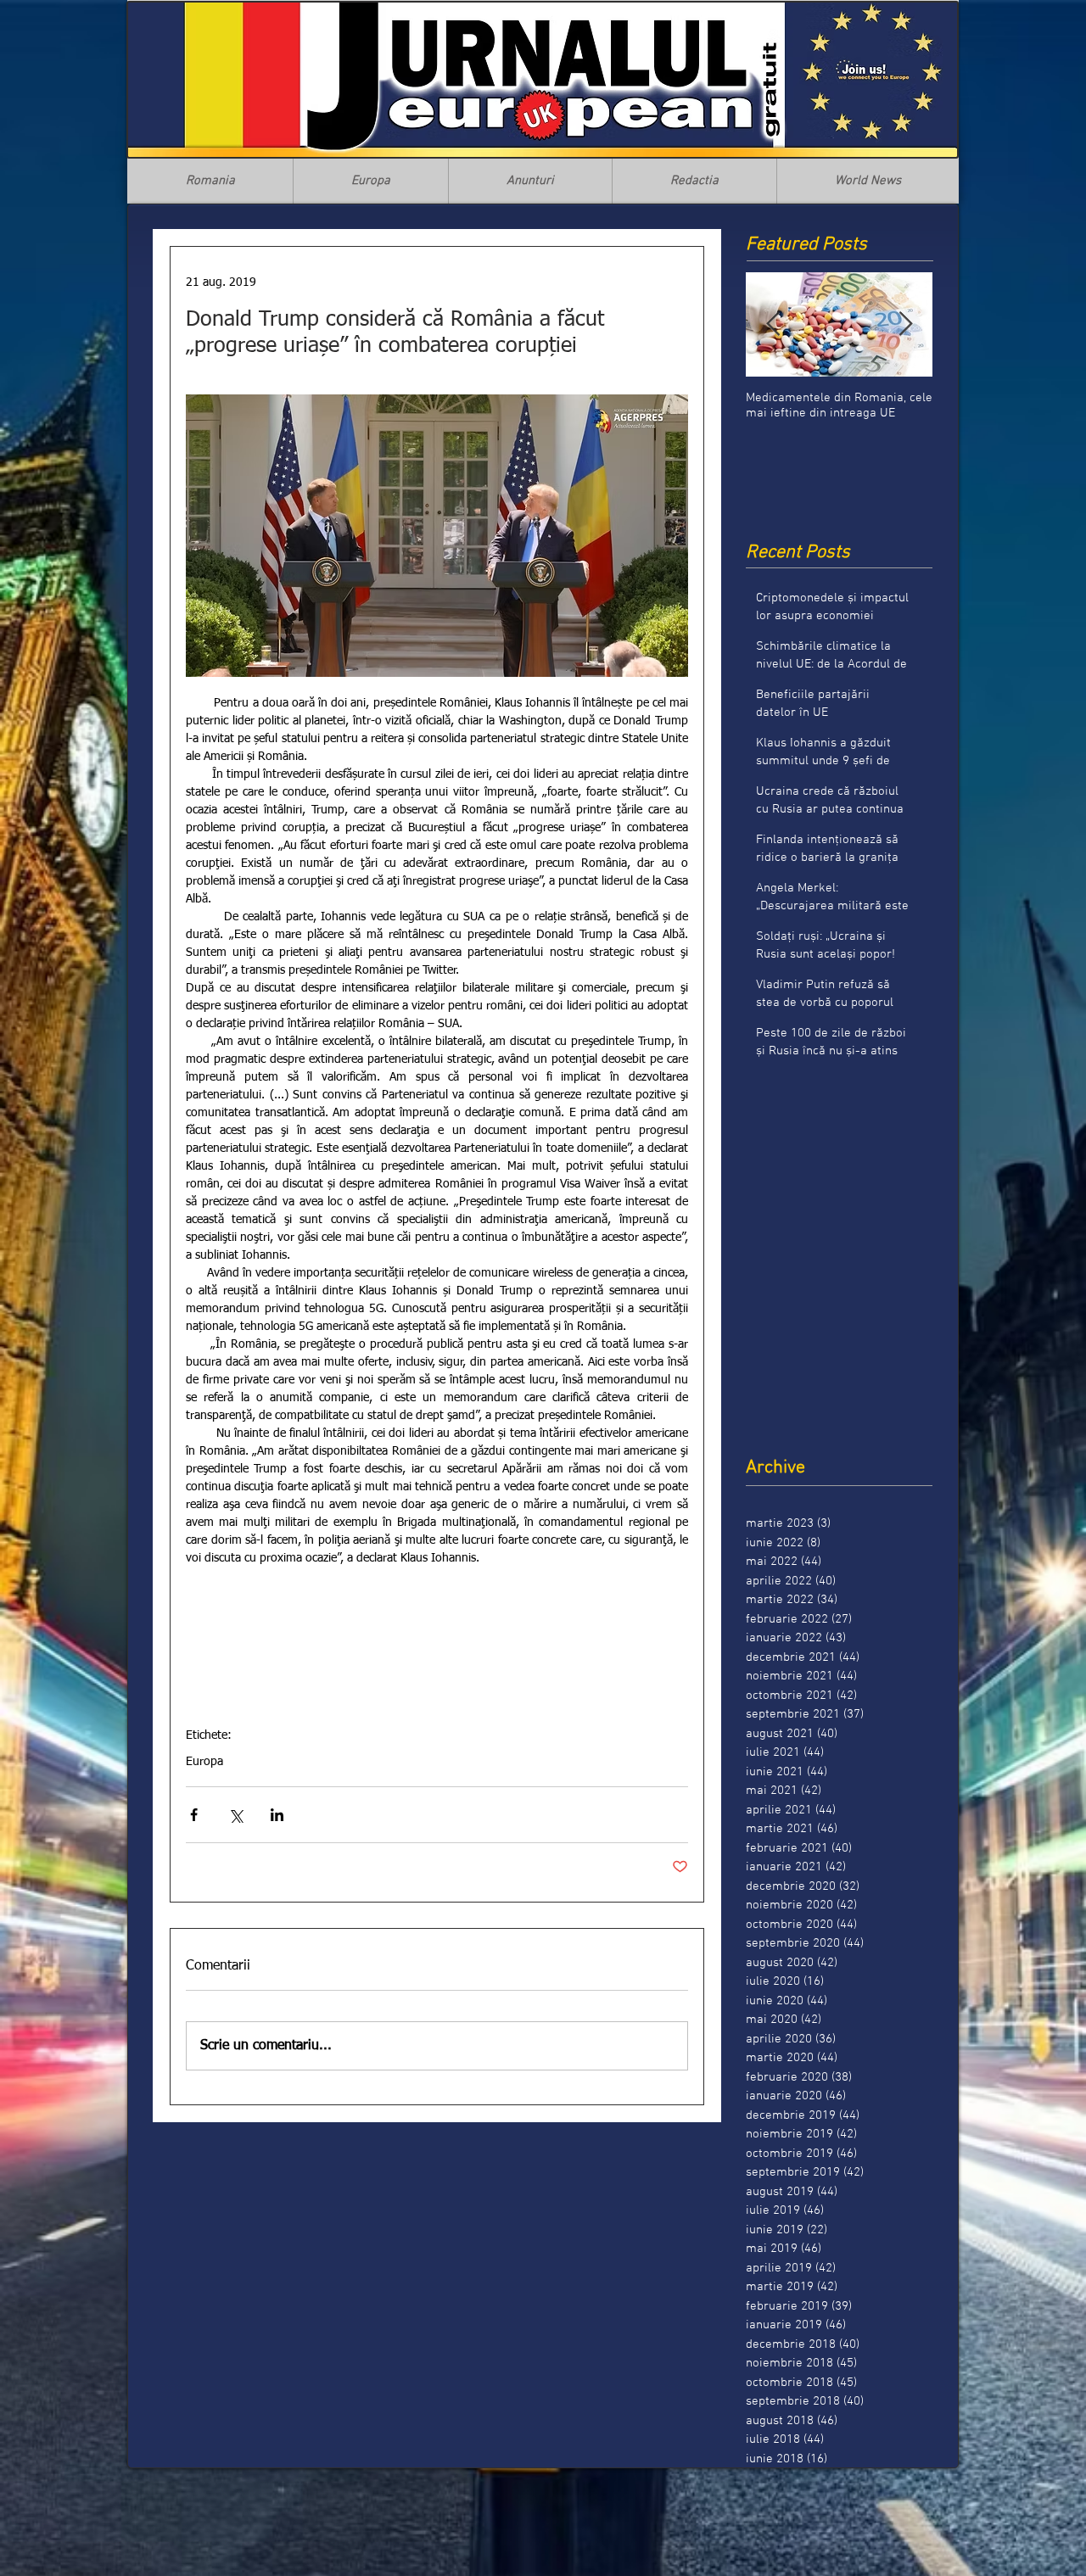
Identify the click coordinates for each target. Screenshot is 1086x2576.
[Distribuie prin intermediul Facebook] (194, 1815)
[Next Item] (905, 324)
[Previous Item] (773, 324)
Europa (204, 1762)
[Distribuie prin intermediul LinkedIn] (277, 1815)
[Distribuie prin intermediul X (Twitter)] (235, 1815)
